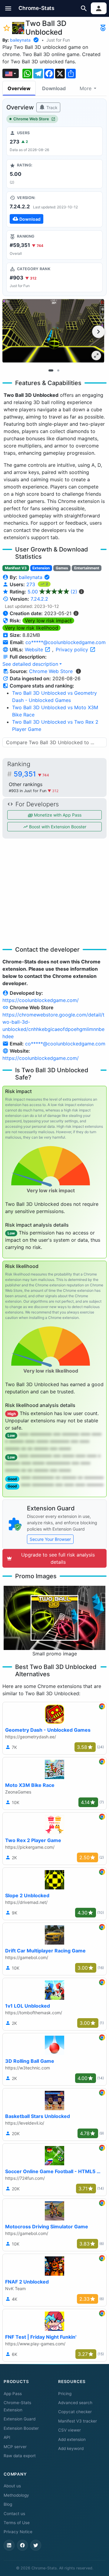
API (7, 2437)
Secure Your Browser (50, 1539)
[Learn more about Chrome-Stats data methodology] (78, 671)
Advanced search (75, 2403)
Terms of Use (17, 2523)
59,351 (31, 774)
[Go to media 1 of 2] (51, 370)
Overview (19, 88)
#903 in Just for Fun (28, 791)
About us (12, 2486)
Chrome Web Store (31, 119)
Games (62, 568)
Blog (8, 2504)
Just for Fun (58, 40)
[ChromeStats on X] (36, 2545)
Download (54, 88)
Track (51, 107)
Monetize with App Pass (57, 815)
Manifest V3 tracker (78, 2421)
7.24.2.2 (39, 599)
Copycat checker (75, 2412)
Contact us (14, 2514)
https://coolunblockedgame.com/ (41, 1000)
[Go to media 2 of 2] (58, 370)
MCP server (15, 2447)
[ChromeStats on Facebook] (22, 2545)
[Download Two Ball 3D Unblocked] (54, 209)
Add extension (72, 2439)
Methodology (16, 2495)
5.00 (52, 592)
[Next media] (98, 332)
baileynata (20, 40)
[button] (8, 8)
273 (31, 584)
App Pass (13, 2394)
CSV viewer (69, 2430)
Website (35, 650)
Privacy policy (73, 650)
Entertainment (87, 568)
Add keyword (71, 2448)
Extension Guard (20, 2419)
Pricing (65, 2394)
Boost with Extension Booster (57, 827)
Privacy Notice (18, 2532)
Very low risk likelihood (31, 628)
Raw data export (20, 2456)
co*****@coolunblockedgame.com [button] (66, 642)
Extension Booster (21, 2428)
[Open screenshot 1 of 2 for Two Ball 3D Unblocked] (53, 331)
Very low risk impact (48, 621)
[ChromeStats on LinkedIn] (9, 2545)
